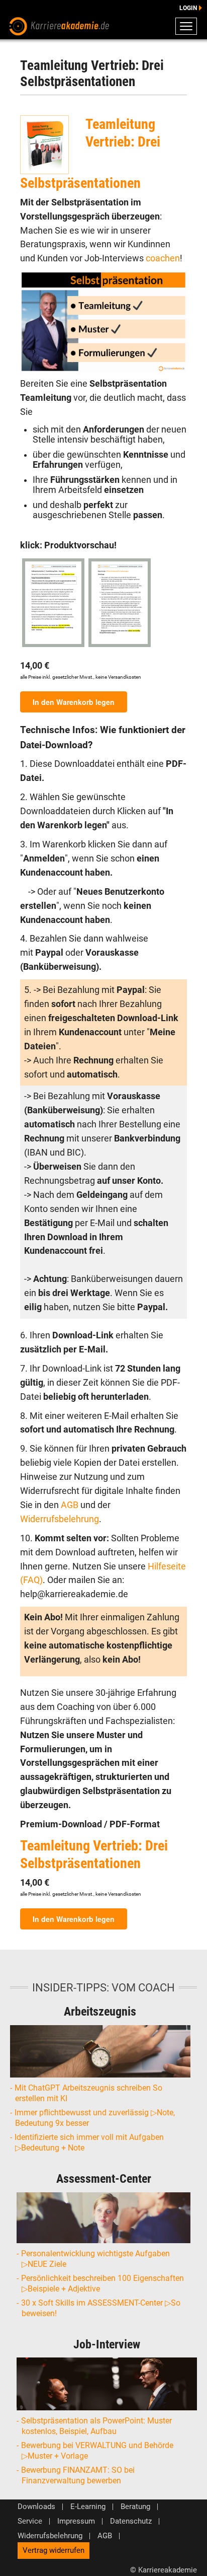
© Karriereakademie (164, 2570)
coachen (163, 258)
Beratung (135, 2507)
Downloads (36, 2507)
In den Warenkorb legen (74, 702)
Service (30, 2521)
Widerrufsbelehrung (60, 1519)
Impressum (76, 2521)
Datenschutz (131, 2521)
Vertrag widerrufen (54, 2550)
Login (188, 8)
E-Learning (88, 2507)
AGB (71, 1505)
